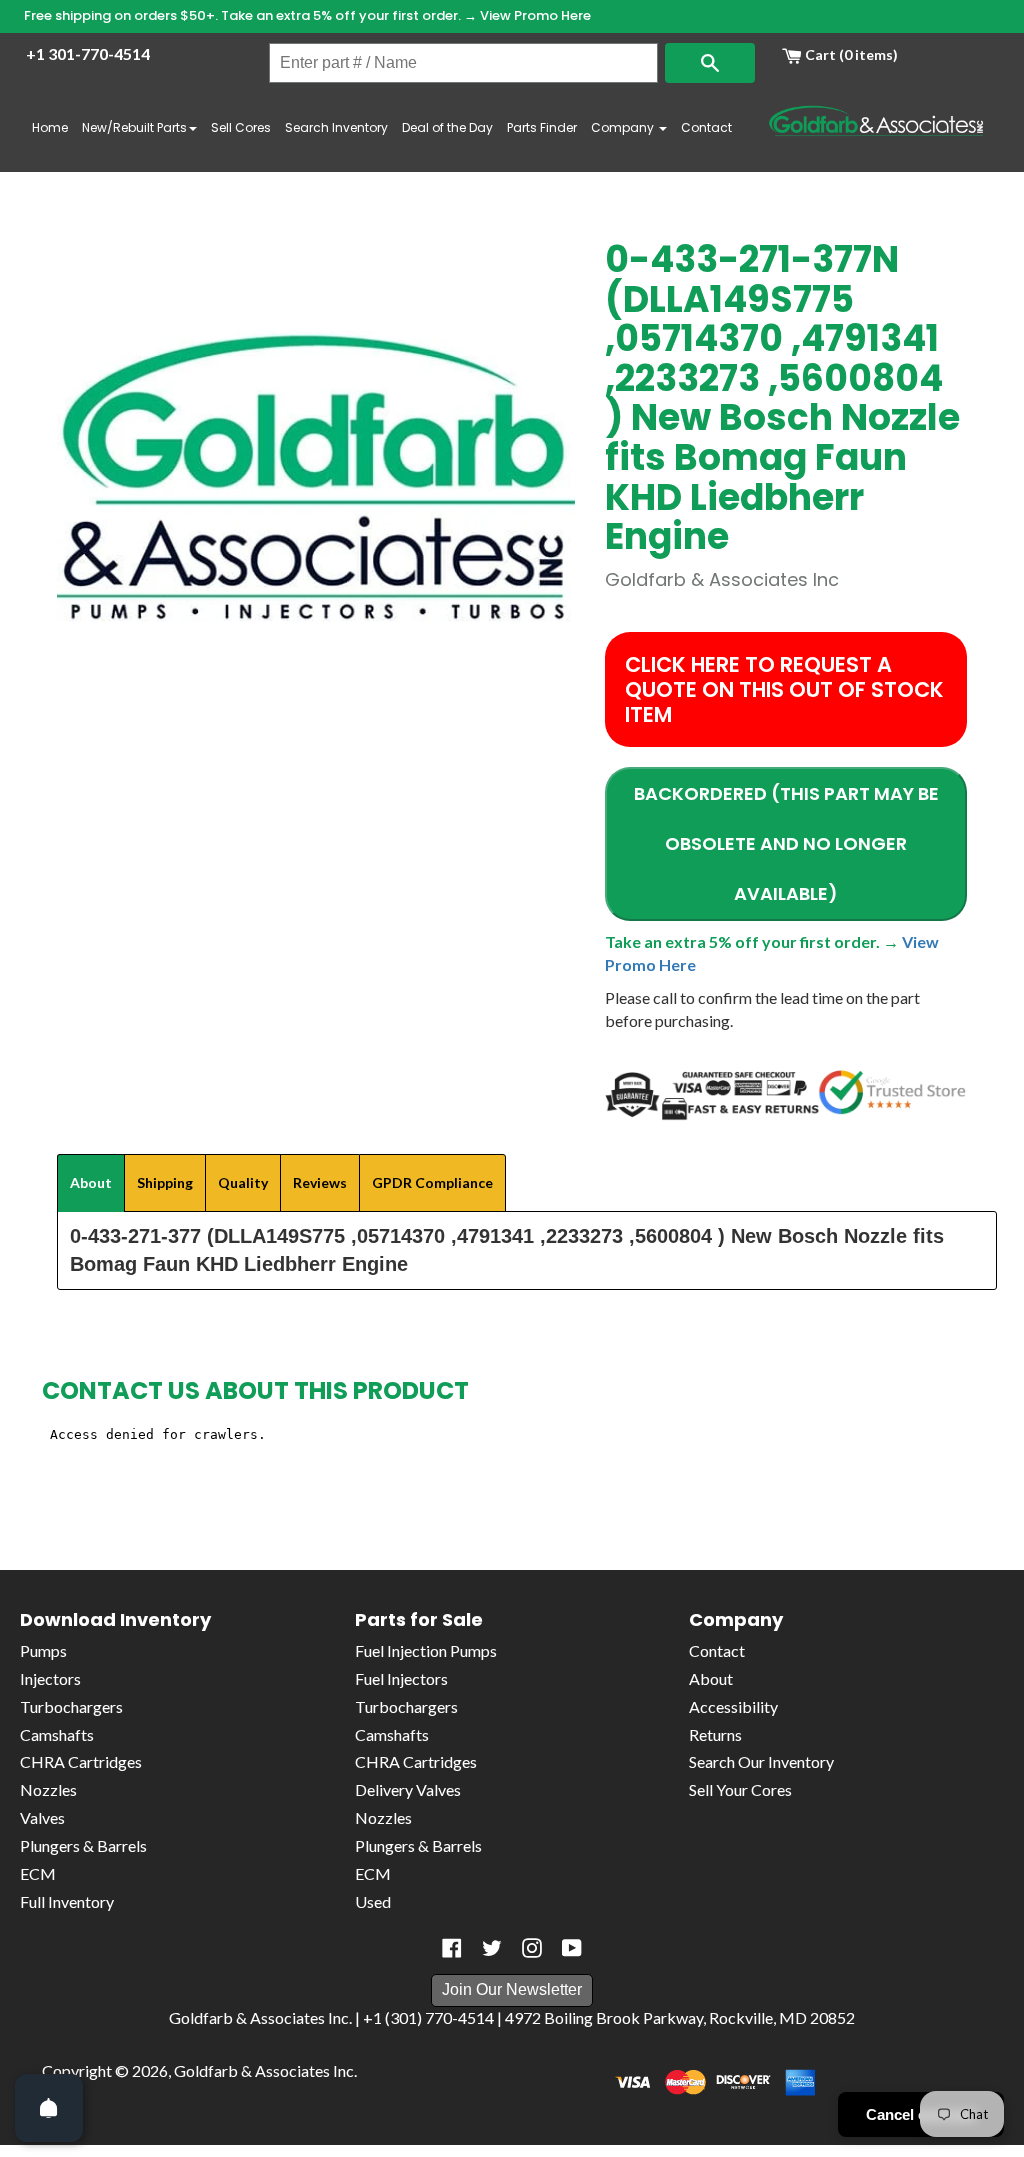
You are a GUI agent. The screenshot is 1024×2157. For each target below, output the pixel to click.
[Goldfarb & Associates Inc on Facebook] (452, 1948)
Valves (42, 1817)
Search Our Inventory (761, 1761)
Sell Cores (241, 127)
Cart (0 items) (850, 54)
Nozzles (48, 1789)
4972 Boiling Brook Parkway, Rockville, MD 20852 (680, 2017)
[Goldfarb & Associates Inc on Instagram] (532, 1948)
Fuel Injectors (401, 1678)
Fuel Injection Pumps (426, 1650)
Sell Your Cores (740, 1789)
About (711, 1678)
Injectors (50, 1678)
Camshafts (57, 1734)
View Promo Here (535, 15)
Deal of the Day (447, 127)
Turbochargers (71, 1706)
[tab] (91, 1183)
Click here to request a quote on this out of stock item (784, 689)
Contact (706, 127)
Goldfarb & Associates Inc (264, 2070)
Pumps (43, 1650)
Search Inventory (336, 127)
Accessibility (733, 1706)
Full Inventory (67, 1901)
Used (373, 1901)
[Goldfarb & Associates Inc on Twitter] (492, 1948)
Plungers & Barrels (83, 1845)
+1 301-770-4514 (88, 53)
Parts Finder (542, 127)
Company (624, 127)
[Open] (49, 2108)
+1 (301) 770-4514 (428, 2017)
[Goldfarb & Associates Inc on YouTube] (572, 1948)
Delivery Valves (408, 1789)
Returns (715, 1734)
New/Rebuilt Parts (134, 127)
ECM (38, 1873)
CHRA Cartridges (81, 1761)
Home (50, 127)
